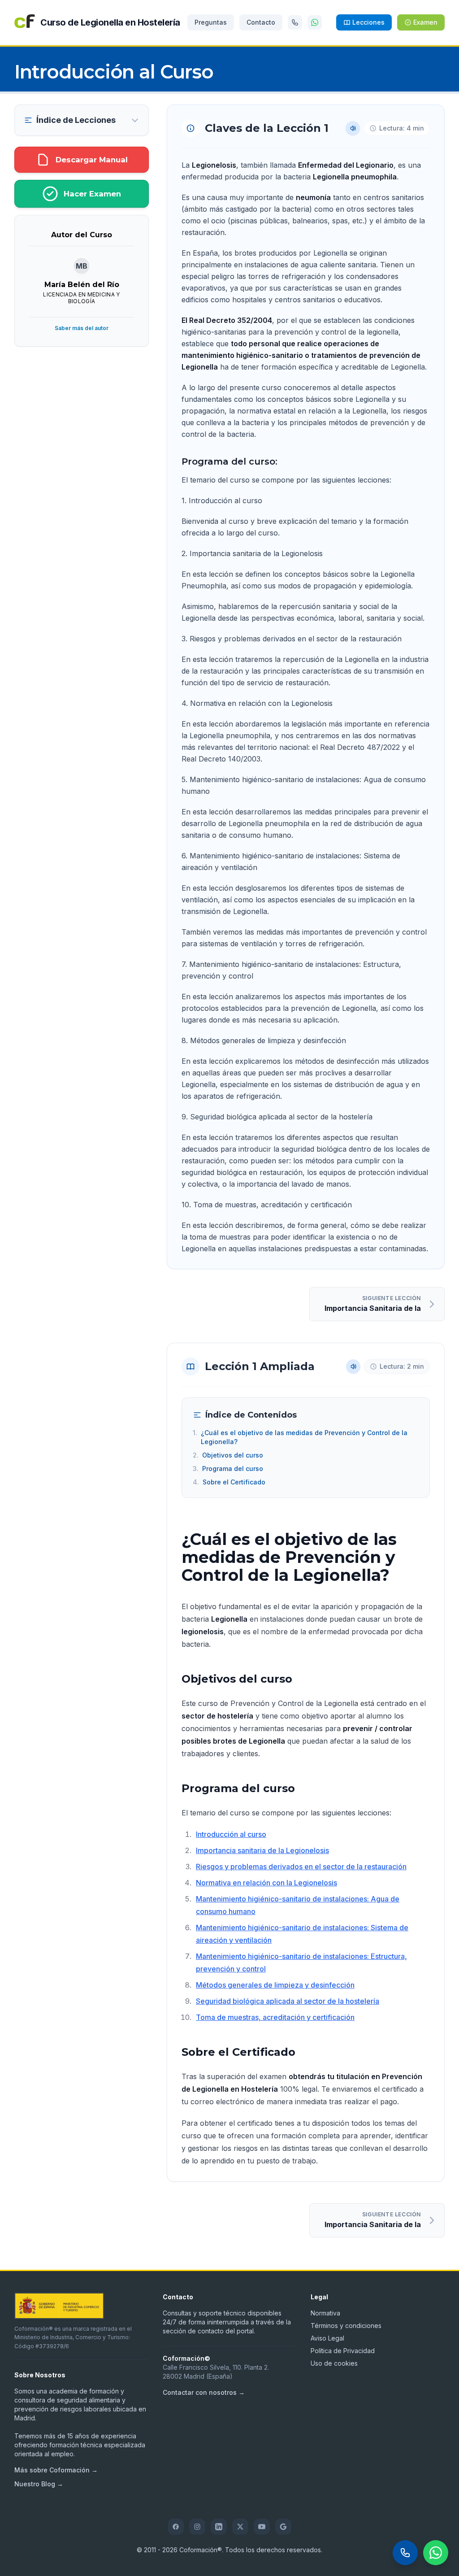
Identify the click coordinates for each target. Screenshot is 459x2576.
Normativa (325, 2313)
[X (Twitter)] (240, 2527)
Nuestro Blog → (39, 2484)
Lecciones (368, 22)
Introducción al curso (231, 1834)
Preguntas (211, 22)
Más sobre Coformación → (56, 2470)
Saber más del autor (82, 328)
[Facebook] (176, 2527)
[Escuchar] (353, 128)
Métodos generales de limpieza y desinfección (275, 1985)
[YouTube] (262, 2527)
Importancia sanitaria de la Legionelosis (262, 1850)
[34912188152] (295, 22)
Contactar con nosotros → (204, 2392)
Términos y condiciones (346, 2326)
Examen (425, 22)
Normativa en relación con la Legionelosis (266, 1883)
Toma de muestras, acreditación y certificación (275, 2017)
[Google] (283, 2527)
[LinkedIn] (219, 2527)
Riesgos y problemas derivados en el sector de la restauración (301, 1867)
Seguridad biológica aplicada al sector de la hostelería (288, 2001)
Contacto (261, 22)
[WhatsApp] (315, 22)
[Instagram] (197, 2527)
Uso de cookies (334, 2363)
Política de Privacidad (343, 2351)
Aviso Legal (327, 2338)
